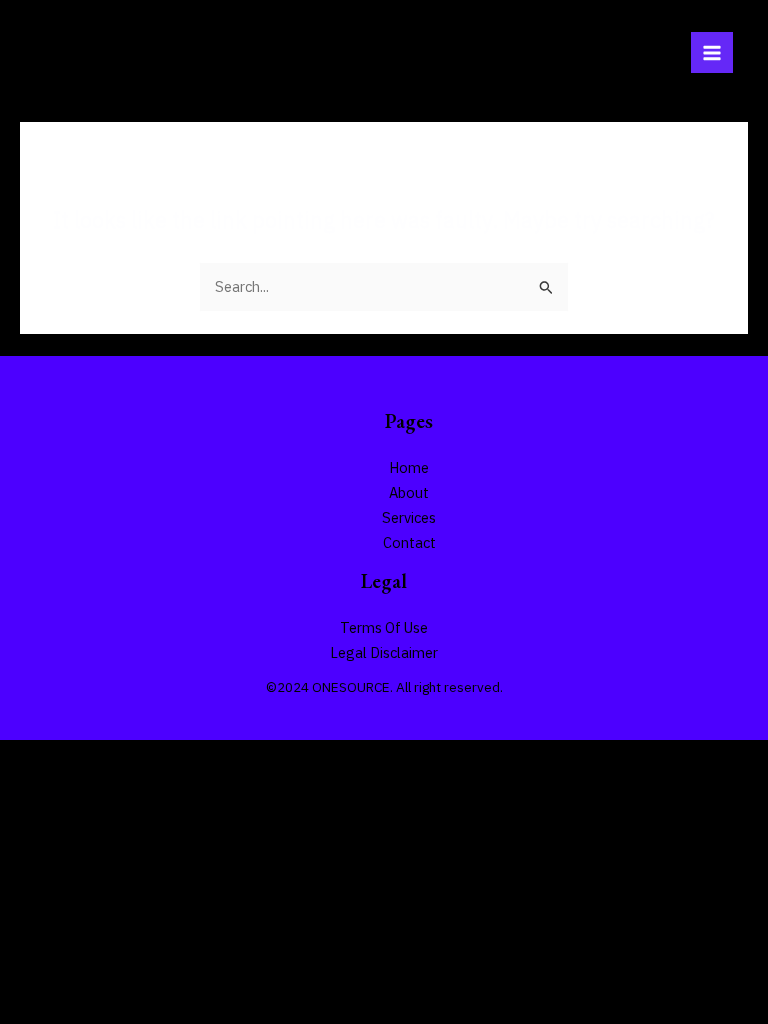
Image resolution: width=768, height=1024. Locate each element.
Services (409, 517)
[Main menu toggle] (712, 53)
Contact (409, 542)
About (409, 492)
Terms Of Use (384, 627)
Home (409, 467)
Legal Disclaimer (384, 652)
